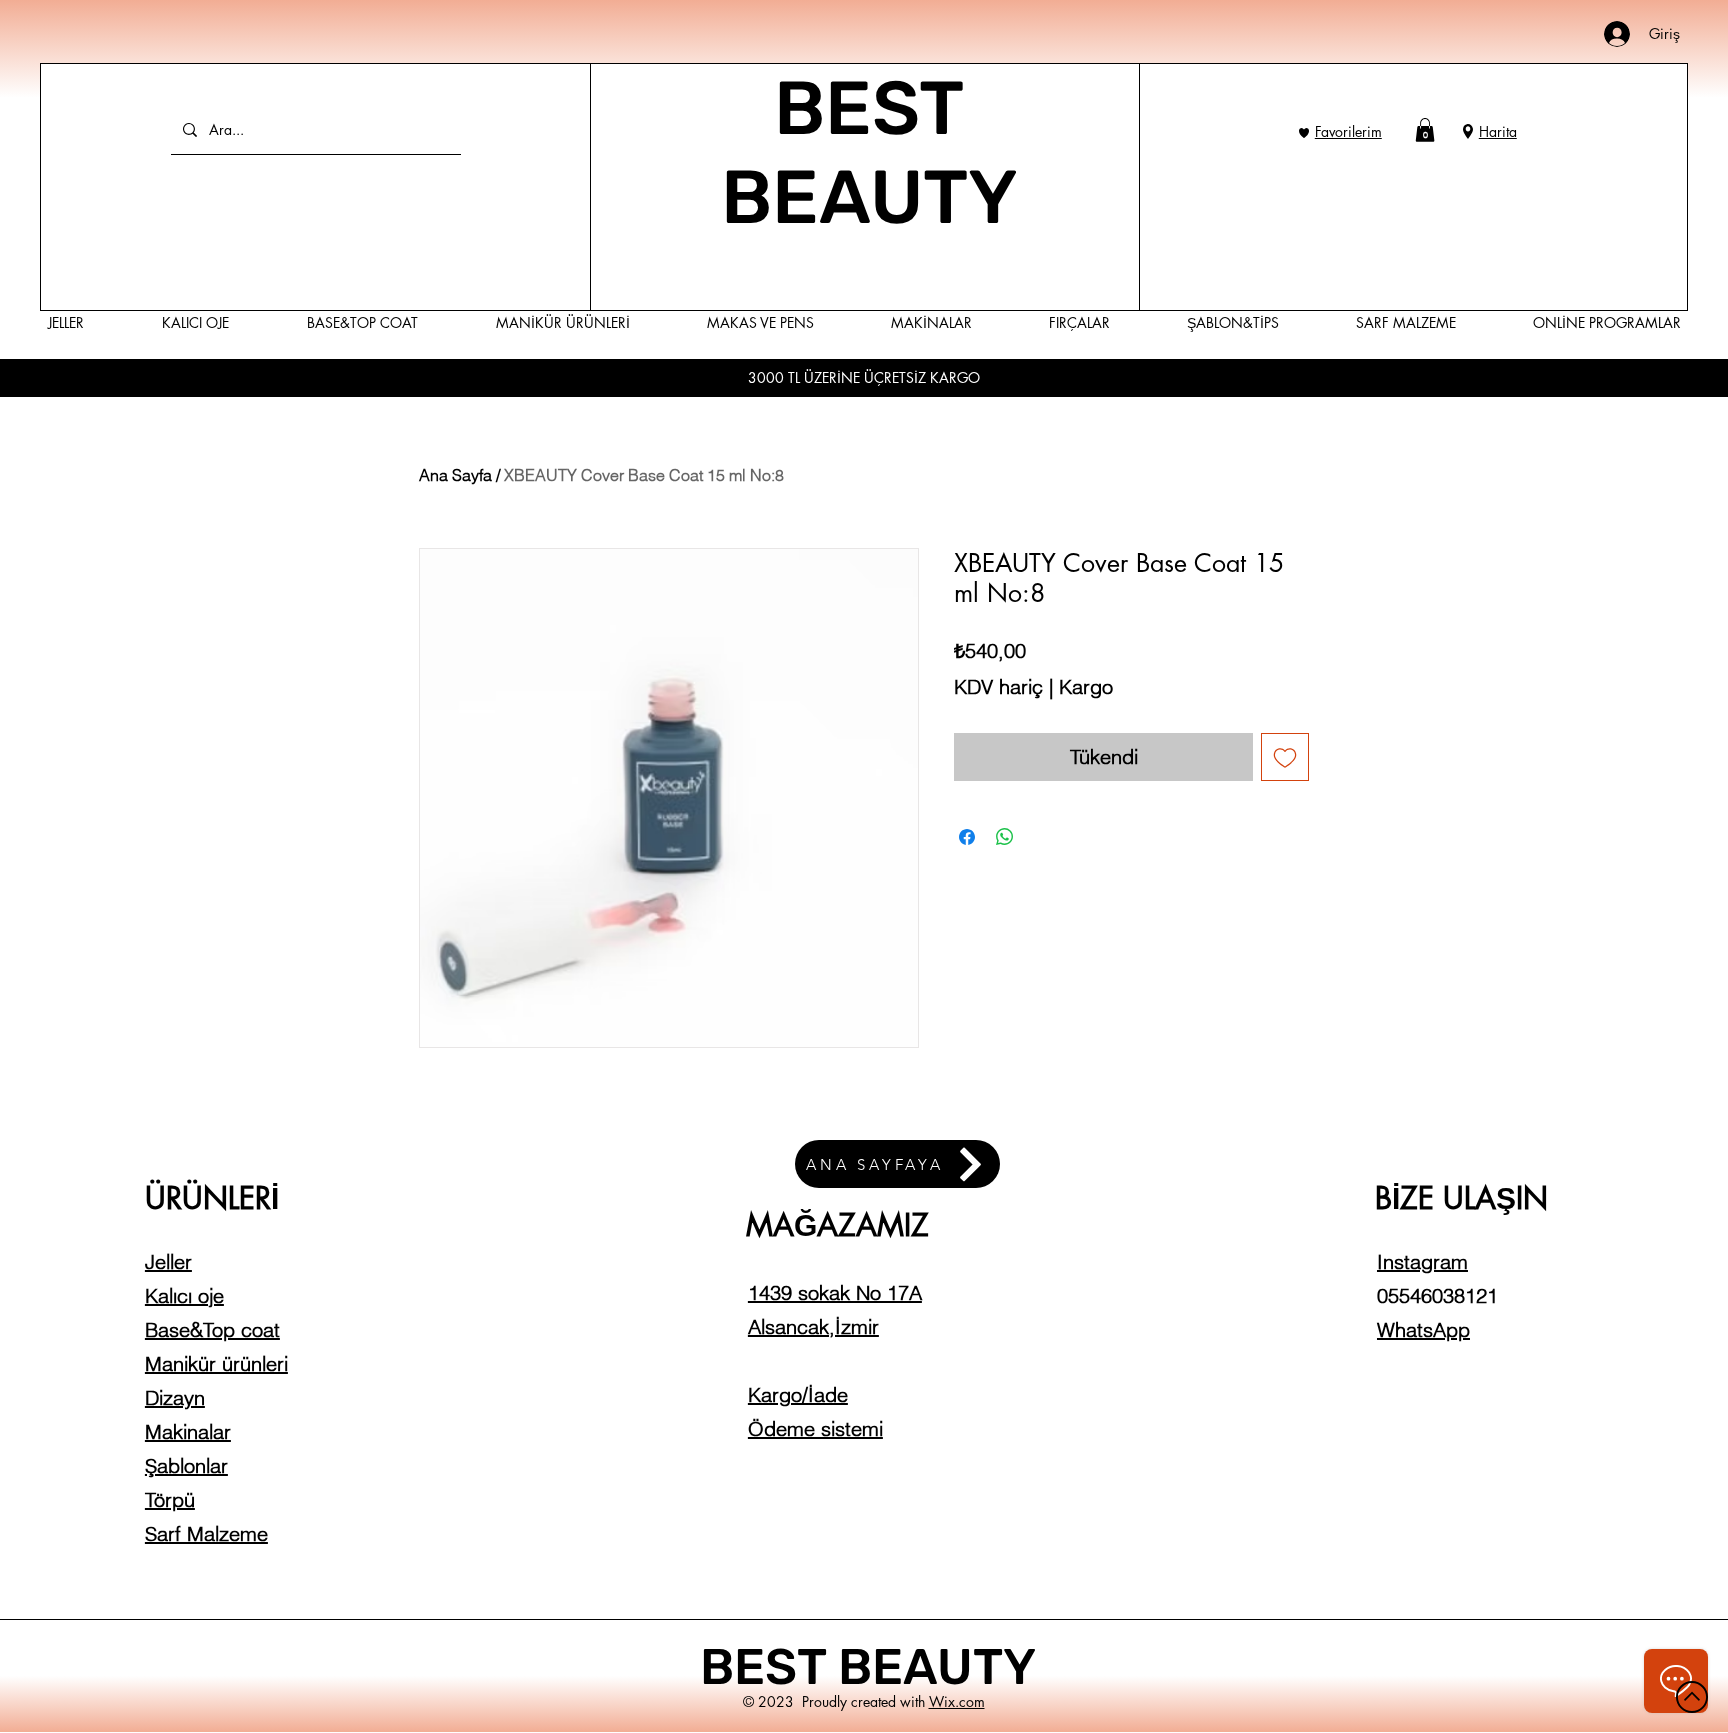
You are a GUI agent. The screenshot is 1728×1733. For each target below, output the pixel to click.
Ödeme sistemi (815, 1428)
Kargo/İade (798, 1394)
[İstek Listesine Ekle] (1285, 757)
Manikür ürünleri (216, 1363)
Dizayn (175, 1397)
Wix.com (957, 1701)
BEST (769, 1667)
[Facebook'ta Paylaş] (967, 837)
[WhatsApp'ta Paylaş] (1005, 837)
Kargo (1086, 686)
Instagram (1422, 1261)
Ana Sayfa (455, 475)
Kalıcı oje (184, 1295)
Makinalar (188, 1431)
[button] (1425, 130)
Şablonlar (186, 1465)
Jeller (168, 1261)
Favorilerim (1348, 131)
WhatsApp (1423, 1329)
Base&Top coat (212, 1329)
